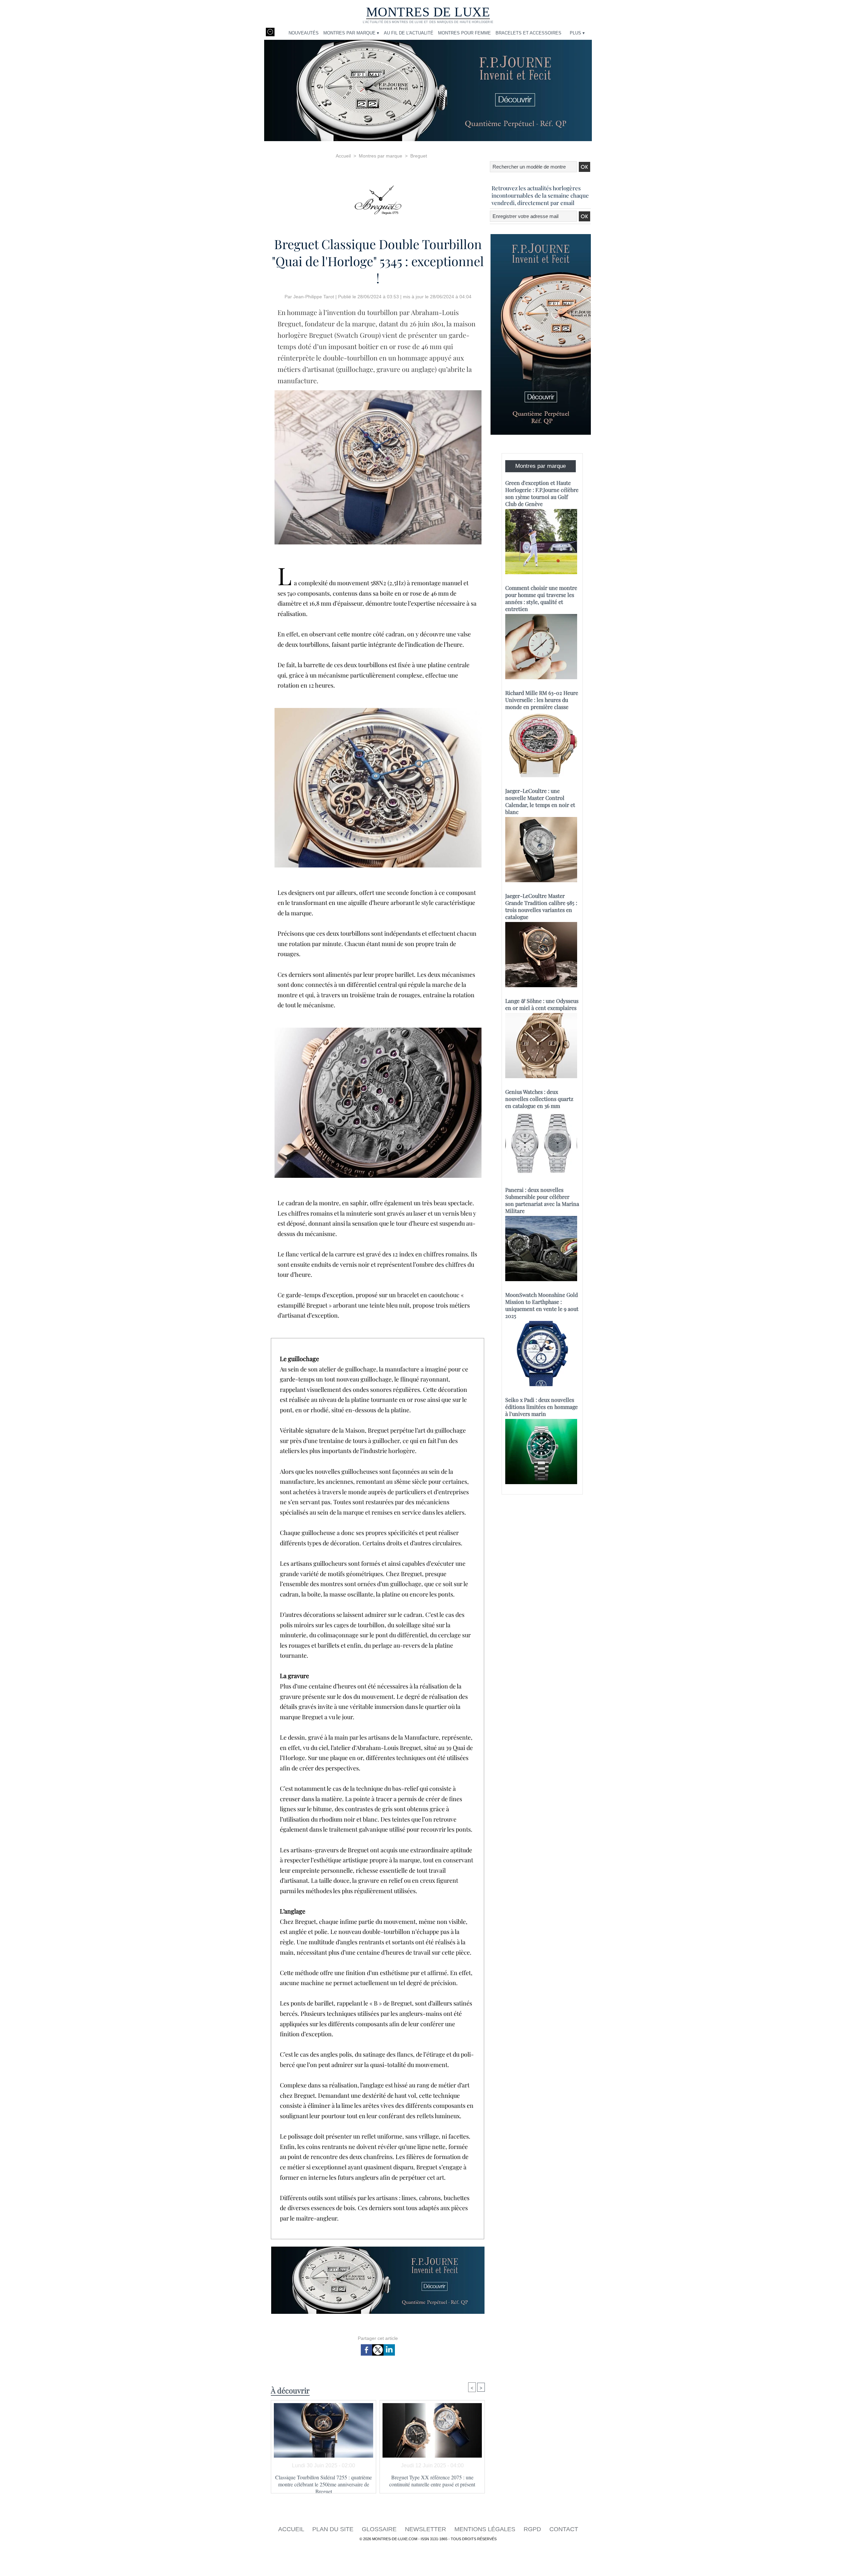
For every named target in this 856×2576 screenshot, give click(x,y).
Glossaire (380, 2529)
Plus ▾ (577, 33)
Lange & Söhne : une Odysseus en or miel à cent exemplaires (542, 1004)
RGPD (533, 2529)
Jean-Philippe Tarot (314, 297)
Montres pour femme (464, 33)
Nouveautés (304, 33)
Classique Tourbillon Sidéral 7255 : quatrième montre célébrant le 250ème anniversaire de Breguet (324, 2482)
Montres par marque (381, 156)
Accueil (343, 156)
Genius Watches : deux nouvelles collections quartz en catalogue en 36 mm (539, 1099)
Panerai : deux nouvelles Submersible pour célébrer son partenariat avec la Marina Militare (542, 1200)
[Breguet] (378, 198)
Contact (564, 2529)
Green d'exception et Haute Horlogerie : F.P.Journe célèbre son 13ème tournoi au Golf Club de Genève (542, 493)
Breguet (419, 156)
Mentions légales (486, 2529)
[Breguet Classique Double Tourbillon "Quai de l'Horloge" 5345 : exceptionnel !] (378, 392)
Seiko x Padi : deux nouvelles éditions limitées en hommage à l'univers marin (542, 1407)
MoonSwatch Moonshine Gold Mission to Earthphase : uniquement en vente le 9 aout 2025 (542, 1305)
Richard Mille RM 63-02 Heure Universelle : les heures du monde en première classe (542, 700)
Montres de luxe (428, 12)
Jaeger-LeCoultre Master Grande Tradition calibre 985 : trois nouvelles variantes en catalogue (541, 906)
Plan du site (334, 2529)
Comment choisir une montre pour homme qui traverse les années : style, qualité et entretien (541, 598)
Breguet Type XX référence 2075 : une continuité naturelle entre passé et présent (432, 2481)
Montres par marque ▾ (351, 33)
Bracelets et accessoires (528, 33)
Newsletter (426, 2529)
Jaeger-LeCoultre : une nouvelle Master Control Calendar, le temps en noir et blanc (540, 801)
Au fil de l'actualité (409, 33)
